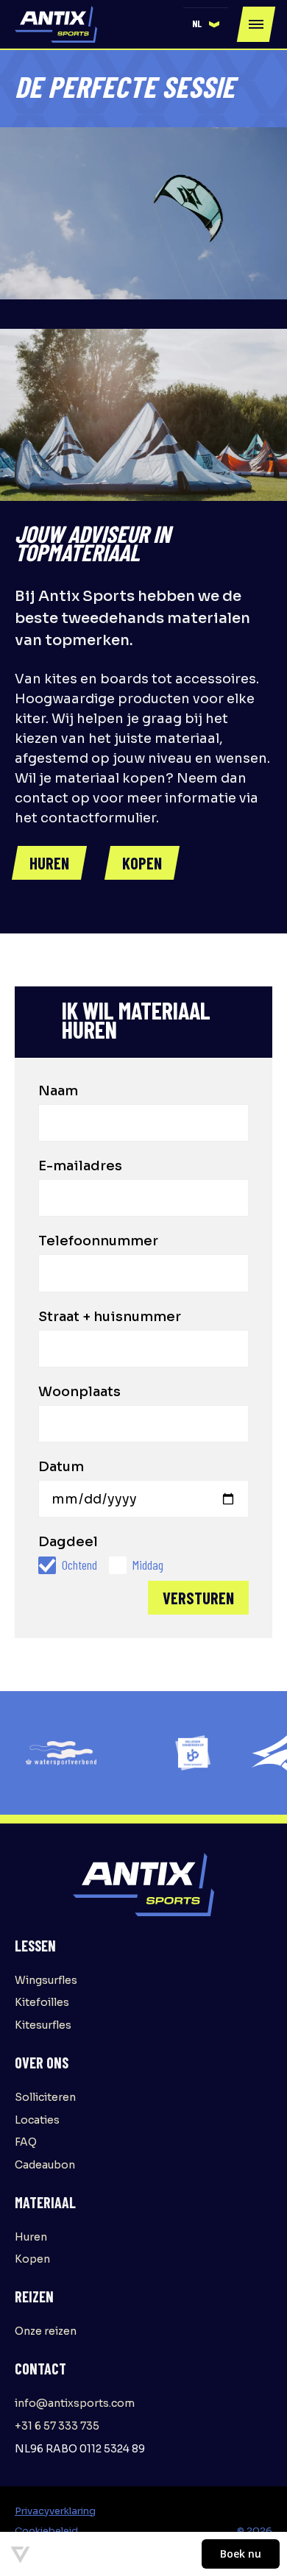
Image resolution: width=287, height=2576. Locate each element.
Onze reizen (46, 2331)
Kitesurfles (43, 2025)
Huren (31, 2237)
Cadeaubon (45, 2165)
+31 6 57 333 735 (57, 2426)
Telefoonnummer (98, 1241)
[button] (206, 24)
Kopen (32, 2259)
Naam (58, 1091)
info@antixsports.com (75, 2403)
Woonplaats (79, 1392)
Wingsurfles (46, 1980)
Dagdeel (68, 1542)
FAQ (26, 2142)
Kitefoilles (42, 2002)
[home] (56, 24)
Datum (61, 1467)
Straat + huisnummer (110, 1317)
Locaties (37, 2120)
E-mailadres (80, 1166)
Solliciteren (45, 2097)
